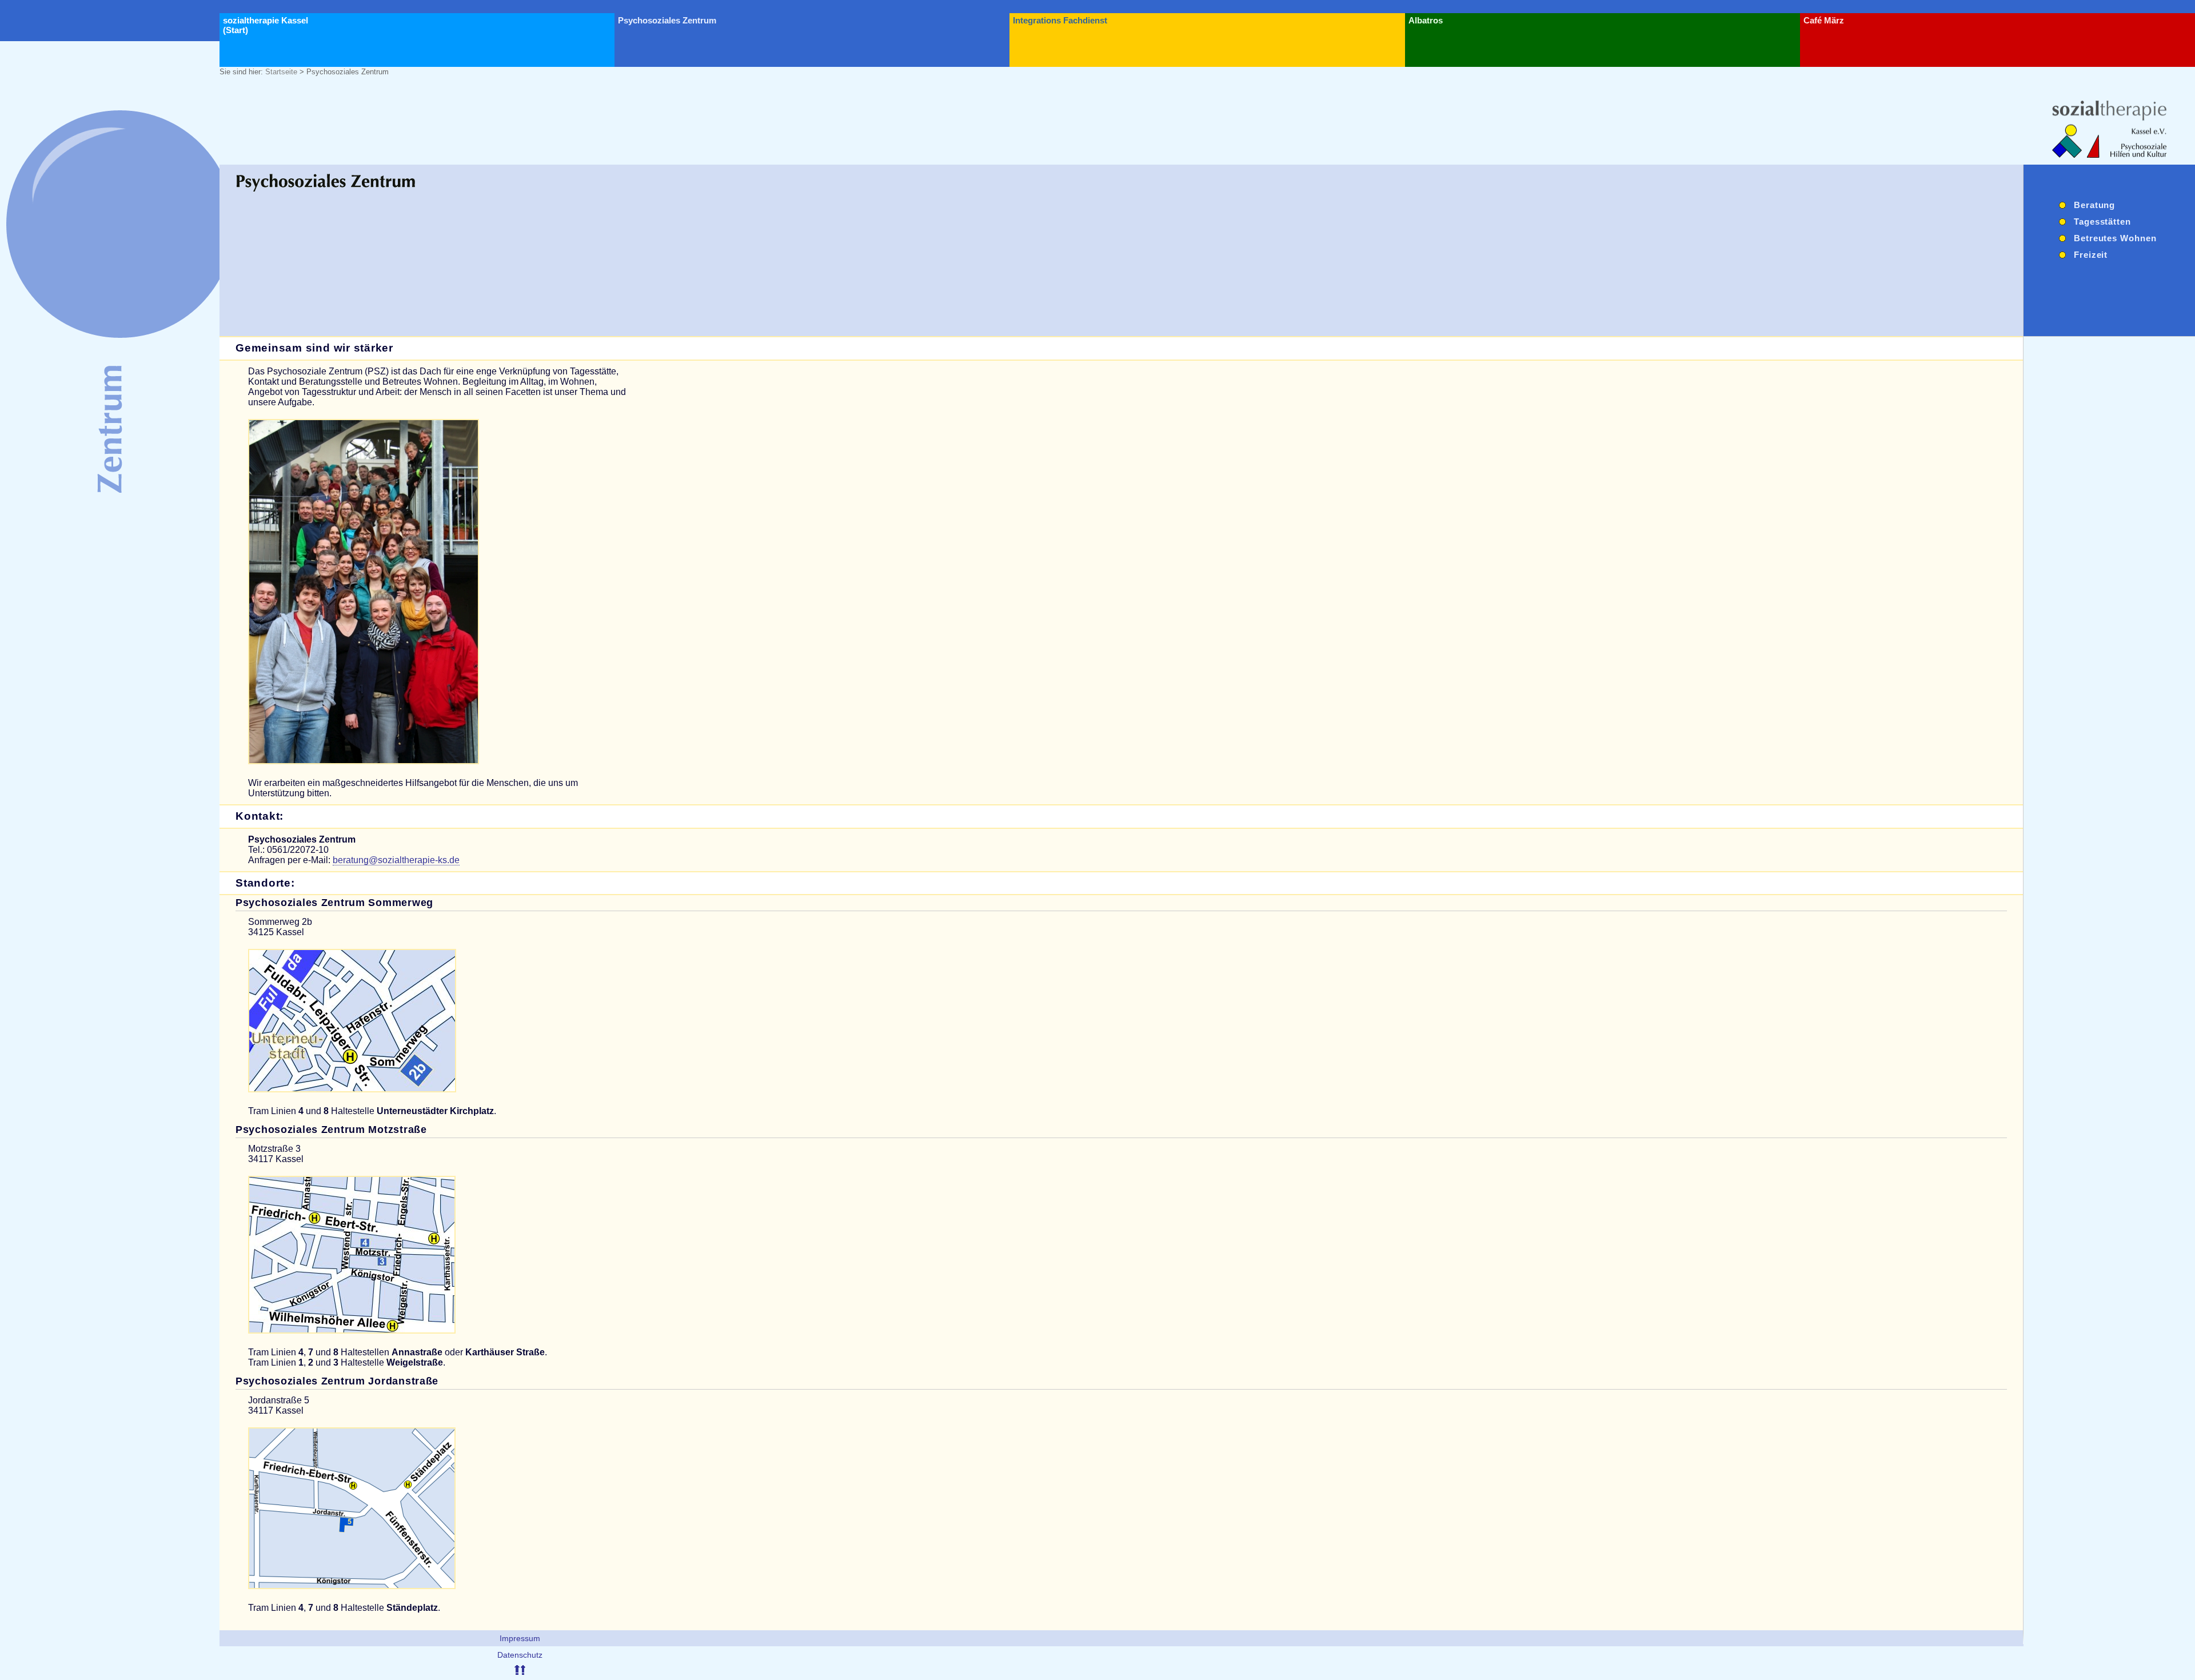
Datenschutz (520, 1655)
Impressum (520, 1638)
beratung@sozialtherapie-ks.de (396, 860)
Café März (1824, 20)
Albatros (1426, 20)
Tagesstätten (2102, 222)
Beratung (2094, 205)
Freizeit (2091, 255)
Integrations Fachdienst (1060, 20)
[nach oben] (520, 1672)
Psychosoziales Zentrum (667, 20)
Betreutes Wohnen (2115, 238)
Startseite (281, 72)
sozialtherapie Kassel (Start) (266, 25)
